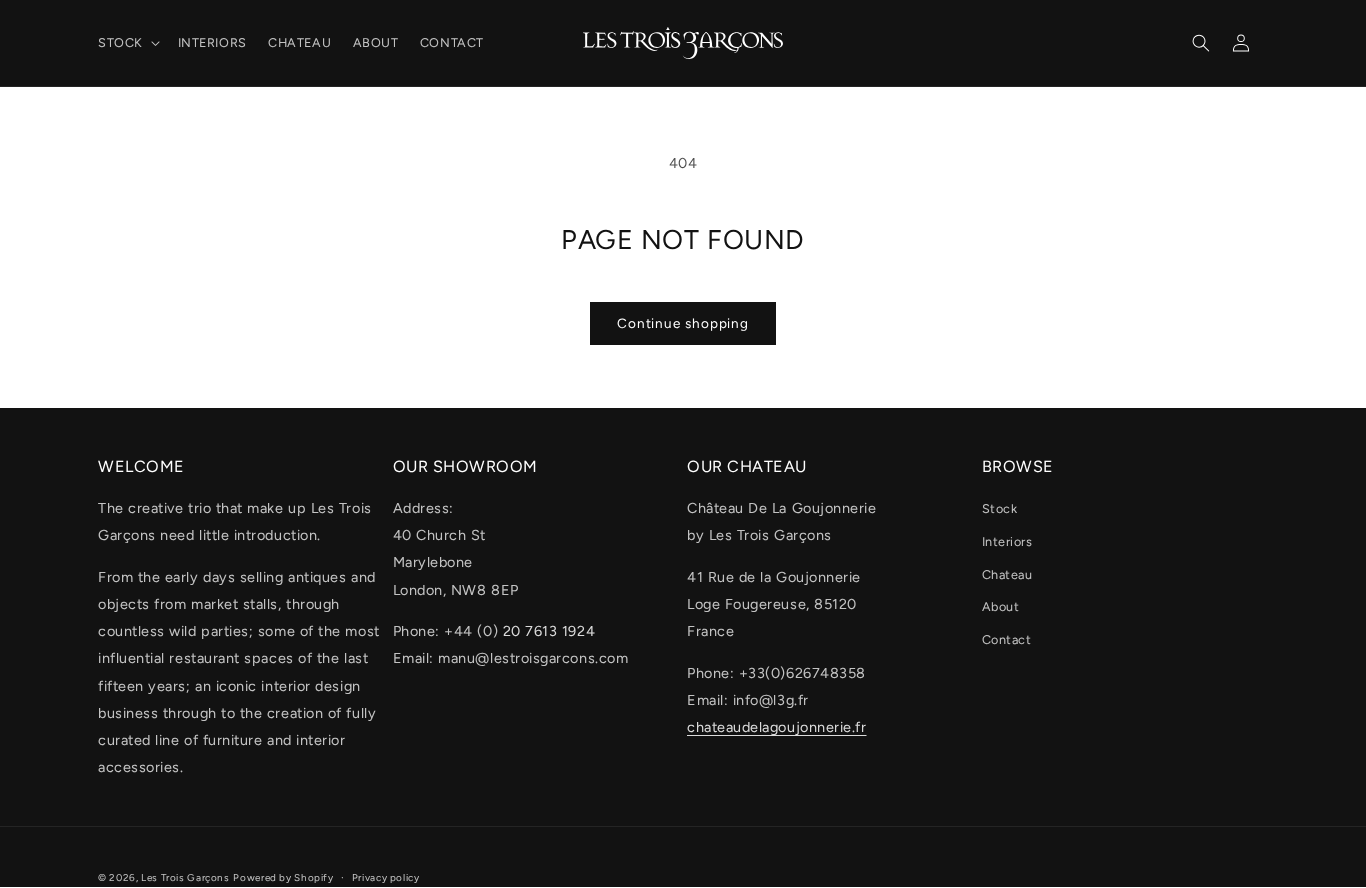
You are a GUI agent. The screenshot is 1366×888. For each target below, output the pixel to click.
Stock (1000, 508)
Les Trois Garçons (185, 877)
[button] (127, 43)
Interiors (1007, 541)
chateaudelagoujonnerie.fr (777, 727)
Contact (1007, 639)
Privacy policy (386, 877)
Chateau (1007, 574)
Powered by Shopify (283, 877)
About (1001, 606)
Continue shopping (683, 323)
